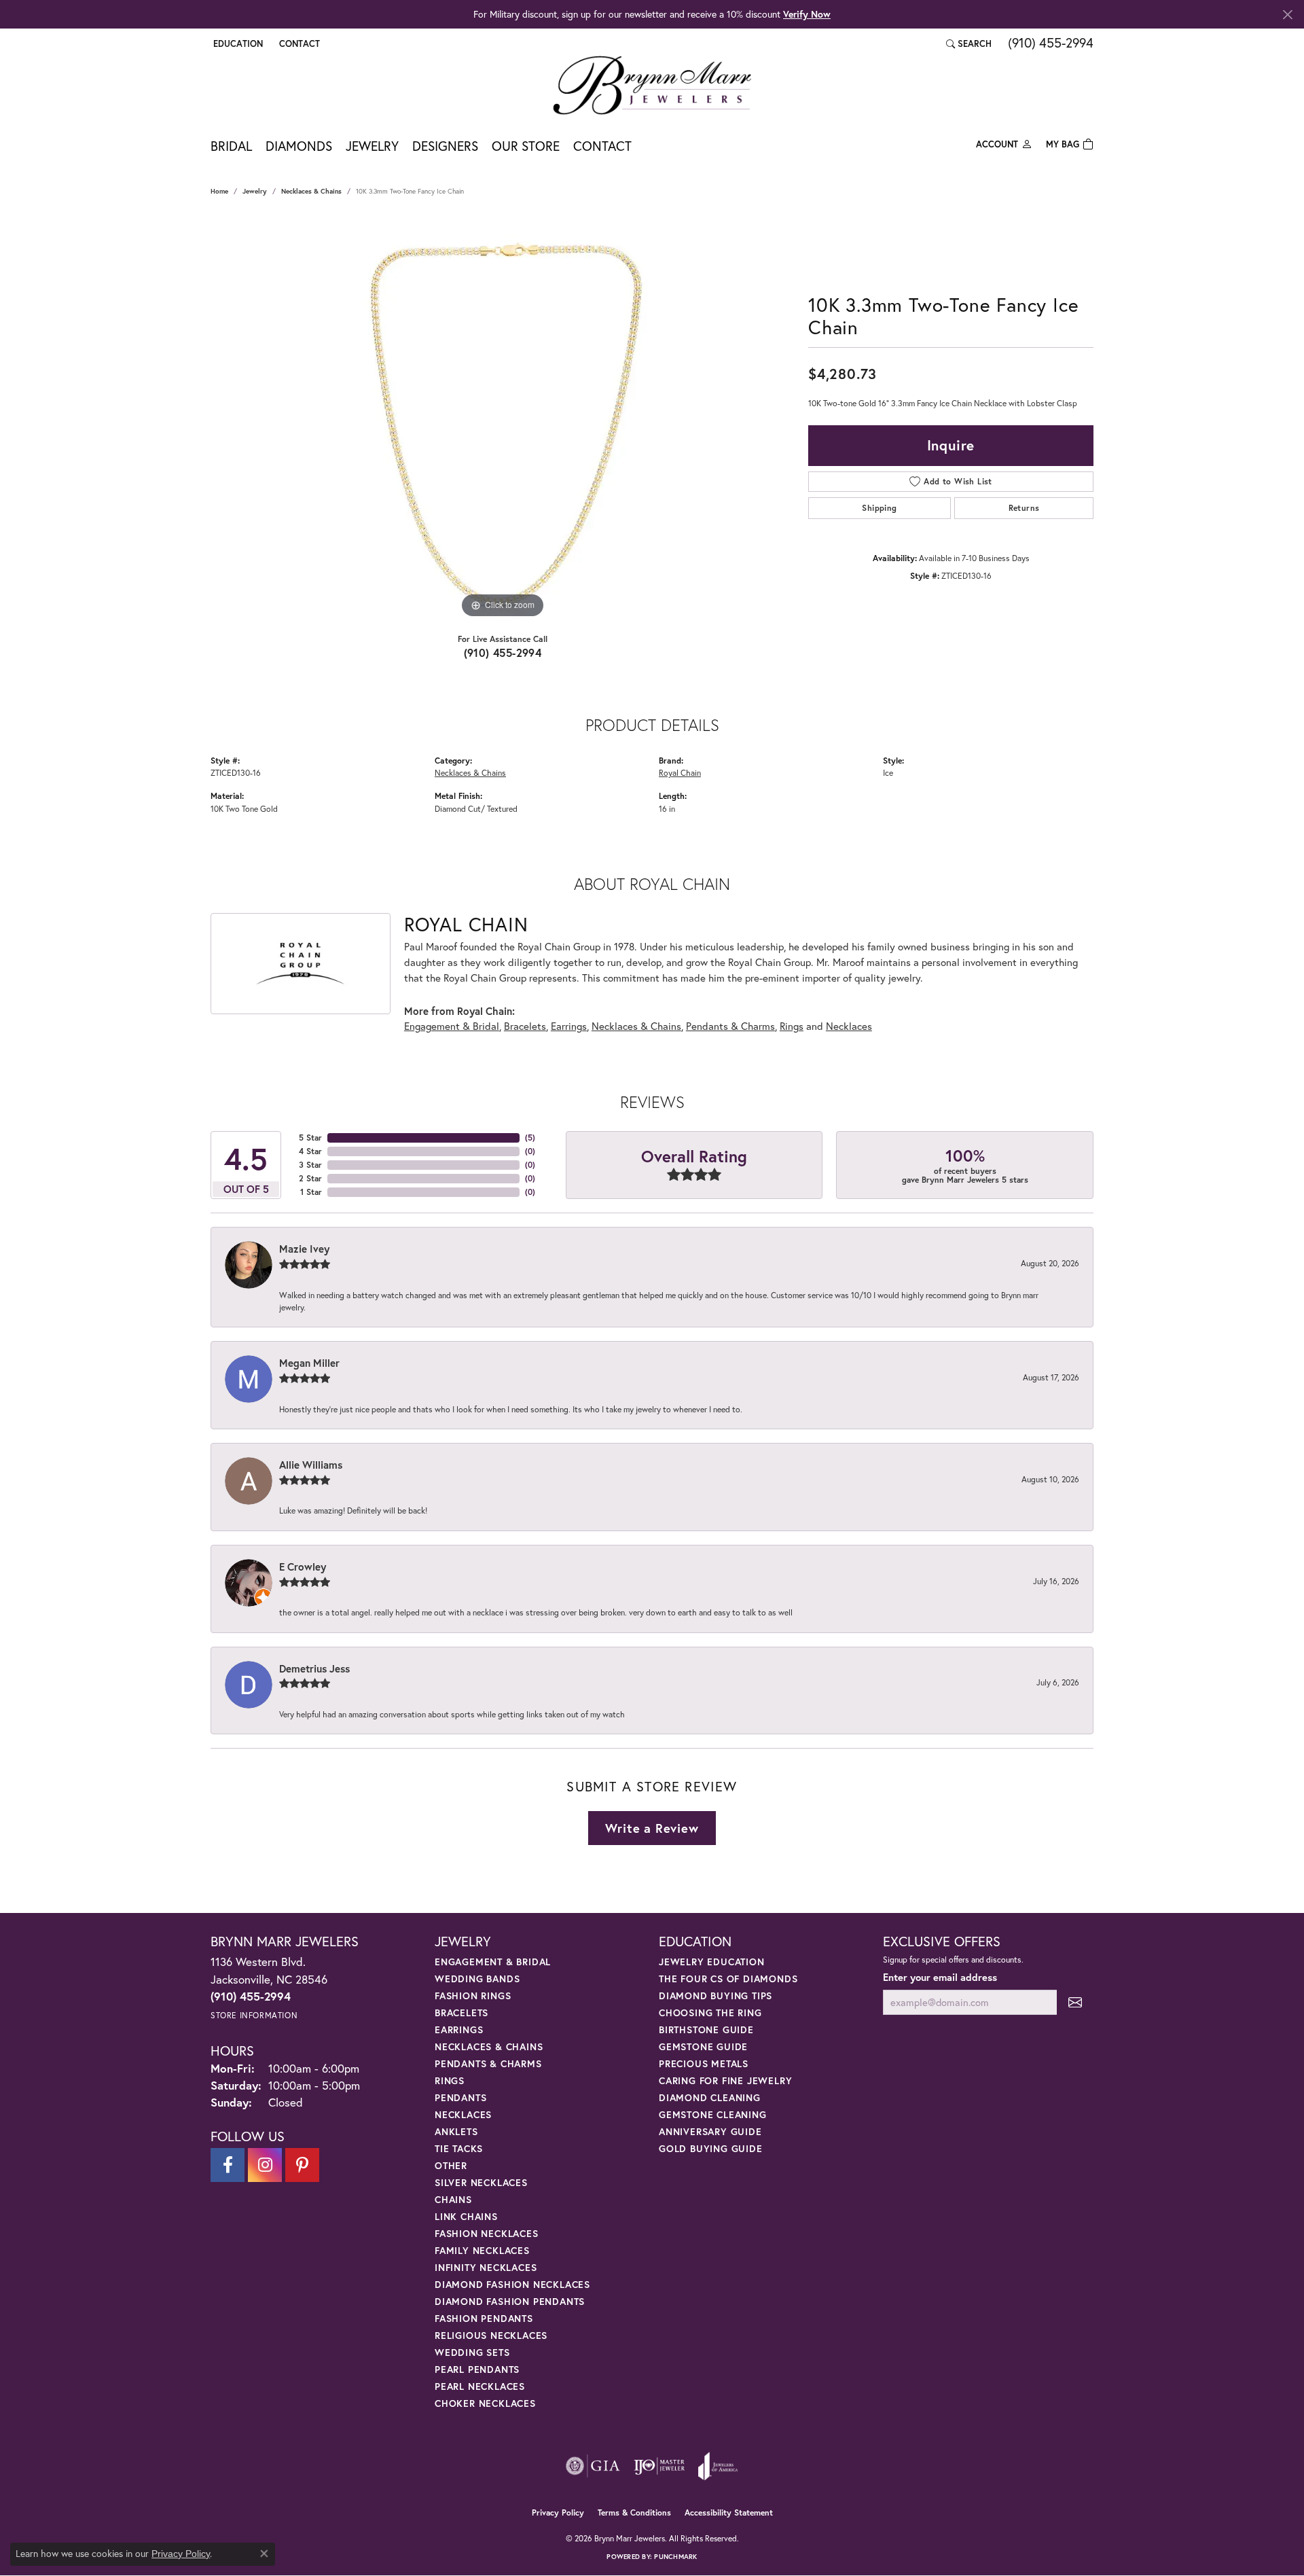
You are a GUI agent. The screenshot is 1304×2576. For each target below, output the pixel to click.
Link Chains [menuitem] (466, 2216)
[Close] (1287, 15)
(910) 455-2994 (503, 652)
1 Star (311, 1192)
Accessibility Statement (729, 2512)
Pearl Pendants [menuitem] (477, 2369)
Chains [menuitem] (453, 2199)
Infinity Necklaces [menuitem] (486, 2267)
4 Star (310, 1151)
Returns (1024, 508)
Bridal (231, 146)
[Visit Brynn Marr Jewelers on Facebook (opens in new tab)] (228, 2165)
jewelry (255, 191)
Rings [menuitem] (450, 2080)
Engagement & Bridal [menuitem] (493, 1962)
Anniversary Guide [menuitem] (710, 2131)
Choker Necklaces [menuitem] (485, 2403)
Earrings (569, 1026)
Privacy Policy (558, 2512)
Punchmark (675, 2557)
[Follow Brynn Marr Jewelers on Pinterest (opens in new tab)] (302, 2165)
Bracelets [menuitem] (461, 2012)
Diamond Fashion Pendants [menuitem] (510, 2301)
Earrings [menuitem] (459, 2029)
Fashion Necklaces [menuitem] (487, 2233)
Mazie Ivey (304, 1249)
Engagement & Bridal (452, 1026)
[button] (237, 43)
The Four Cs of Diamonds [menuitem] (728, 1979)
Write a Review (652, 1828)
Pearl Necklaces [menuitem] (480, 2386)
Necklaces (849, 1026)
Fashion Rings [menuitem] (473, 1996)
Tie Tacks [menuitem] (459, 2148)
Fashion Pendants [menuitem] (484, 2318)
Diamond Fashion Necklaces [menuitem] (512, 2284)
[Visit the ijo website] (659, 2466)
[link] (298, 43)
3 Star (310, 1165)
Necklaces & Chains (311, 191)
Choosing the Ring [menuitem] (710, 2012)
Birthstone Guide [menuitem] (706, 2029)
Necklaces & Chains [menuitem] (489, 2046)
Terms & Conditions (634, 2512)
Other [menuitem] (451, 2165)
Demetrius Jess (314, 1668)
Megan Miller (309, 1363)
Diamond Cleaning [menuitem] (710, 2097)
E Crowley (303, 1567)
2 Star (310, 1178)
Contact (602, 146)
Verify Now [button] (807, 14)
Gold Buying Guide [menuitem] (711, 2148)
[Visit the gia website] (593, 2466)
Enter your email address (940, 1977)
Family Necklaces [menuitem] (482, 2250)
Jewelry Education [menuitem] (712, 1962)
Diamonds (299, 146)
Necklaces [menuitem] (463, 2114)
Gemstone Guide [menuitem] (703, 2046)
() (530, 1138)
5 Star (310, 1138)
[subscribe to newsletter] (1075, 2002)
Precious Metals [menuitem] (704, 2063)
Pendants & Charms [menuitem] (488, 2063)
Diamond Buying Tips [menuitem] (716, 1996)
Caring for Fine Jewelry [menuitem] (725, 2080)
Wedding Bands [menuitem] (477, 1979)
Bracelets (525, 1026)
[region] (503, 418)
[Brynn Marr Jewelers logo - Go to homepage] (652, 85)
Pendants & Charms (730, 1026)
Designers (445, 146)
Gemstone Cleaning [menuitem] (713, 2114)
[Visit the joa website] (718, 2466)
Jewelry (372, 146)
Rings (792, 1026)
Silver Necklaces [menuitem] (481, 2182)
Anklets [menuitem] (456, 2131)
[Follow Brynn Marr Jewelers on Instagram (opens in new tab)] (265, 2165)
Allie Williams (311, 1465)
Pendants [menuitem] (460, 2097)
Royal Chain (680, 772)
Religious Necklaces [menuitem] (491, 2335)
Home (219, 191)
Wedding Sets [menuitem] (472, 2352)
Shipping (879, 508)
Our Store (526, 146)
